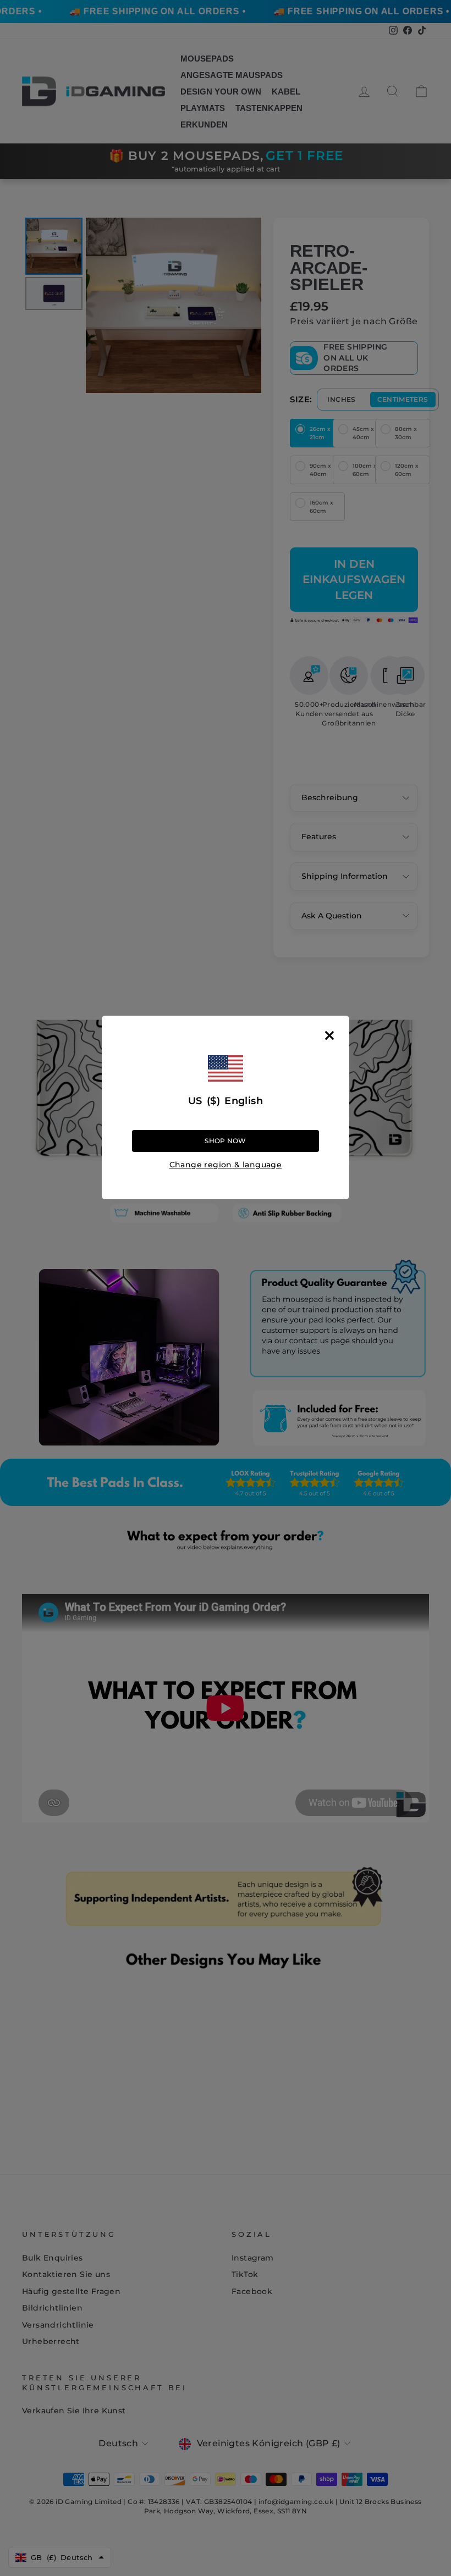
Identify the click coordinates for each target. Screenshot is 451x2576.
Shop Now (225, 1141)
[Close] (329, 1035)
